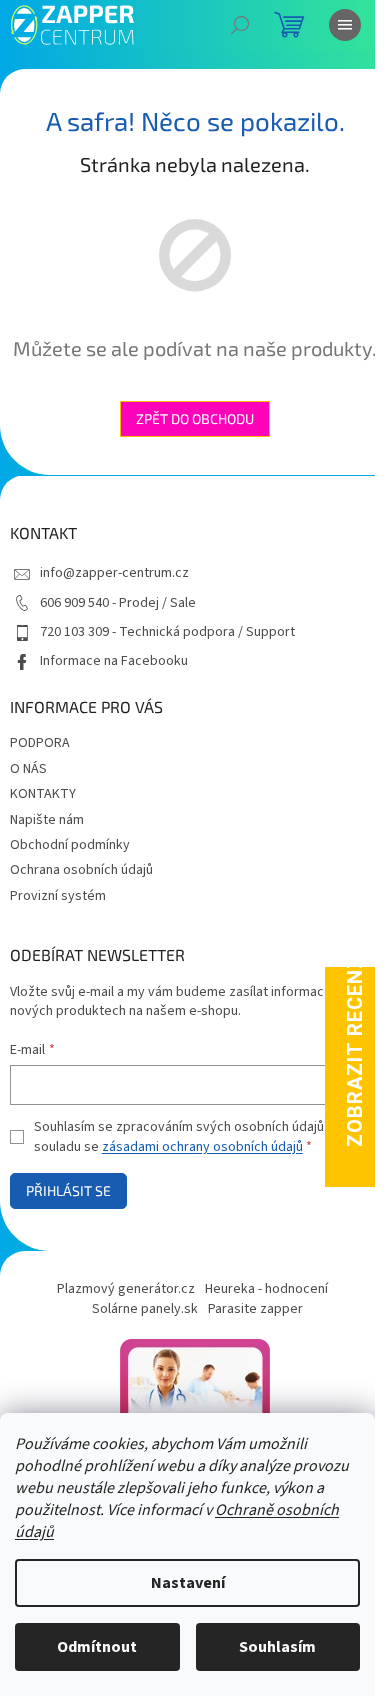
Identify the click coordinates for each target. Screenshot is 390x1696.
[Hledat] (240, 25)
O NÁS (28, 769)
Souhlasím (277, 1647)
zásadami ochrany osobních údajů (202, 1147)
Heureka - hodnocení (266, 1289)
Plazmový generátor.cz (126, 1289)
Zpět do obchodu (195, 418)
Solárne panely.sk (145, 1309)
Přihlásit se (68, 1190)
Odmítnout (97, 1647)
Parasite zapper (255, 1309)
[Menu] (345, 25)
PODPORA (40, 743)
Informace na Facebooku (114, 661)
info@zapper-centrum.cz (114, 573)
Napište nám (47, 820)
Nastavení (188, 1583)
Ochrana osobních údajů (81, 870)
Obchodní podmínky (70, 845)
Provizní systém (58, 896)
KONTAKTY (43, 794)
